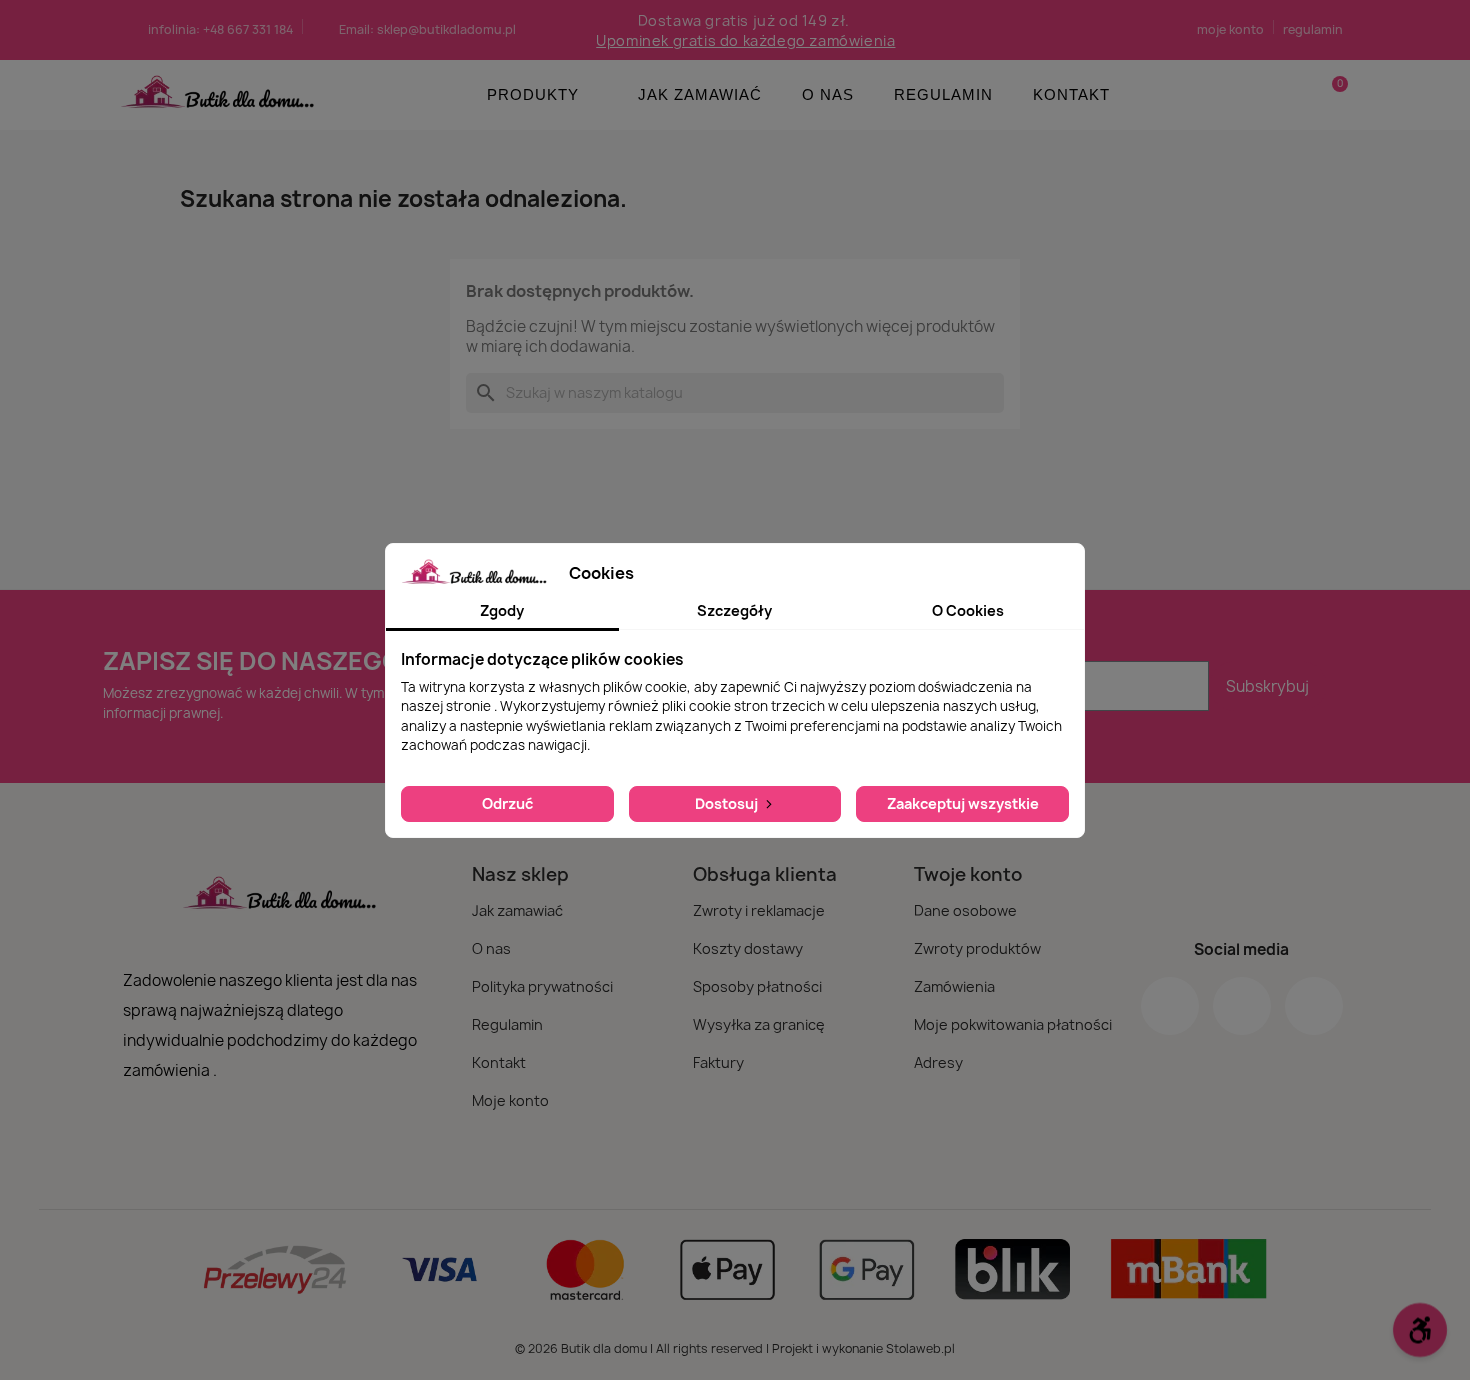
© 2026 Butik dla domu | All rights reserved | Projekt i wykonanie (700, 1348)
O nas (828, 94)
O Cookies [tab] (968, 610)
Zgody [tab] (502, 610)
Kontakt (1071, 94)
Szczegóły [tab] (734, 610)
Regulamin (943, 94)
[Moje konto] (1297, 95)
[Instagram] (1242, 1006)
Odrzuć (507, 803)
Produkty (533, 94)
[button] (1331, 95)
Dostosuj (728, 803)
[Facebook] (1170, 1006)
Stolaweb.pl (920, 1348)
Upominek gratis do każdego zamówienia (745, 40)
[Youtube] (1314, 1006)
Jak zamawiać (700, 94)
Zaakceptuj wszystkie (963, 803)
